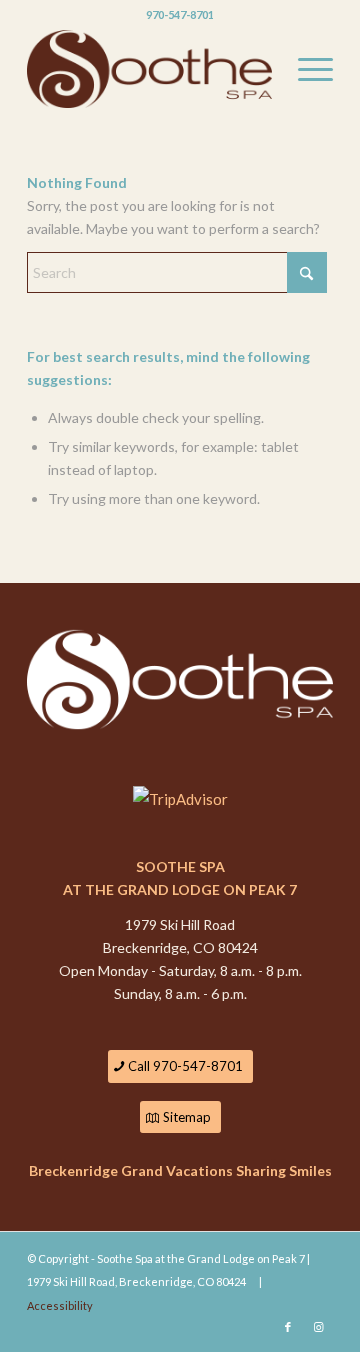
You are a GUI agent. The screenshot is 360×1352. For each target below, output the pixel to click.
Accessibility (60, 1305)
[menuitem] (305, 69)
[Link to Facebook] (288, 1327)
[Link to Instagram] (318, 1327)
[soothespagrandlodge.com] (149, 69)
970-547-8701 (180, 14)
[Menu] (305, 69)
